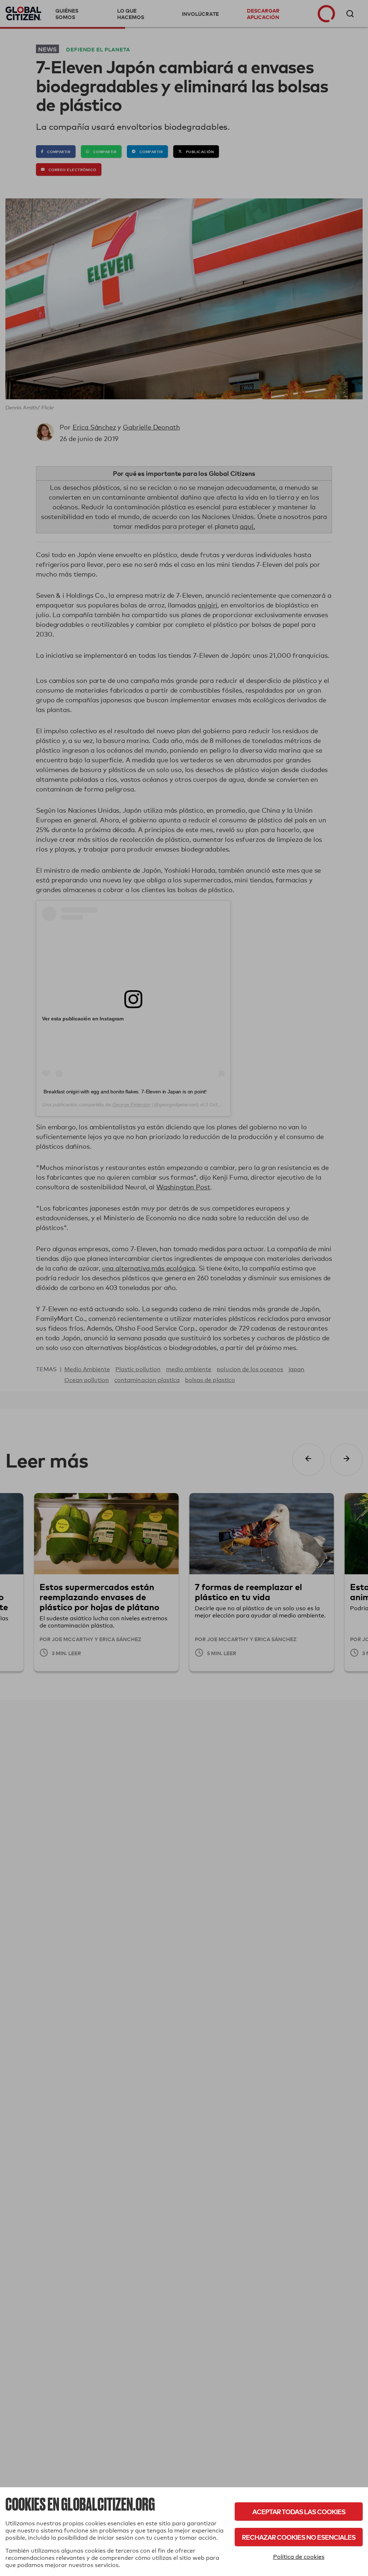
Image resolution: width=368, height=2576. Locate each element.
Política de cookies (299, 2557)
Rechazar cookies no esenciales (299, 2537)
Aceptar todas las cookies (299, 2511)
